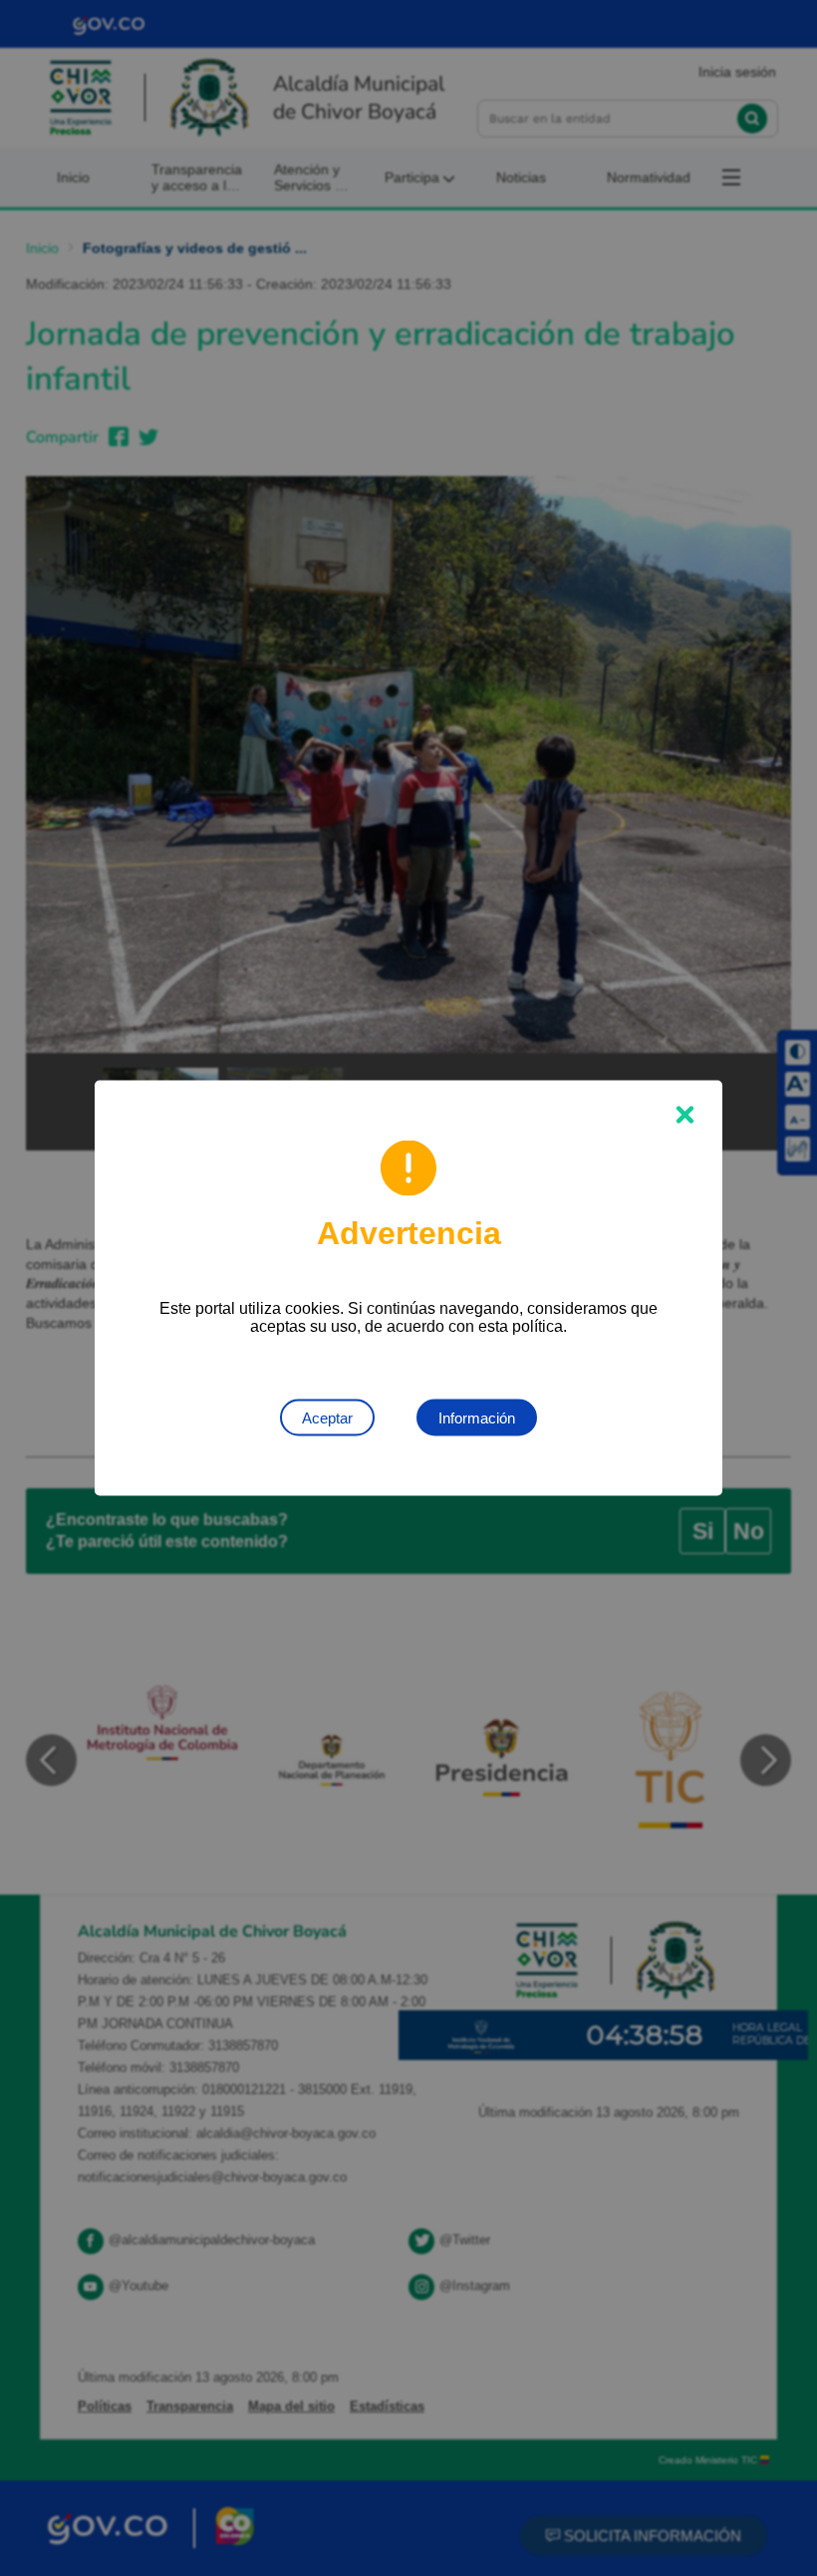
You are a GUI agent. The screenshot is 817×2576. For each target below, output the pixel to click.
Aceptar (327, 1418)
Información (477, 1418)
